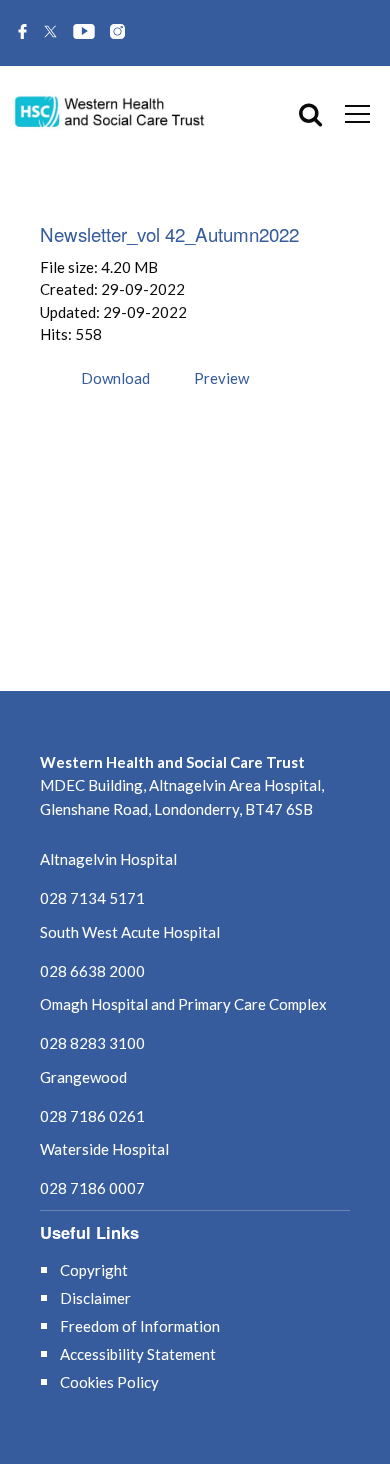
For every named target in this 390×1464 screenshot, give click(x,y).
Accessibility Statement (138, 1354)
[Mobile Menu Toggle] (357, 113)
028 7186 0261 (92, 1116)
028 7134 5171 (92, 898)
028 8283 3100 (92, 1043)
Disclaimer (95, 1298)
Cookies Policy (109, 1382)
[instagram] (117, 33)
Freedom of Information (140, 1326)
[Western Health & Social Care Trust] (110, 110)
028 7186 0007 (92, 1188)
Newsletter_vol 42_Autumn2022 (169, 233)
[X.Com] (50, 33)
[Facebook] (22, 33)
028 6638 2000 (92, 971)
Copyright (94, 1270)
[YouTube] (84, 33)
